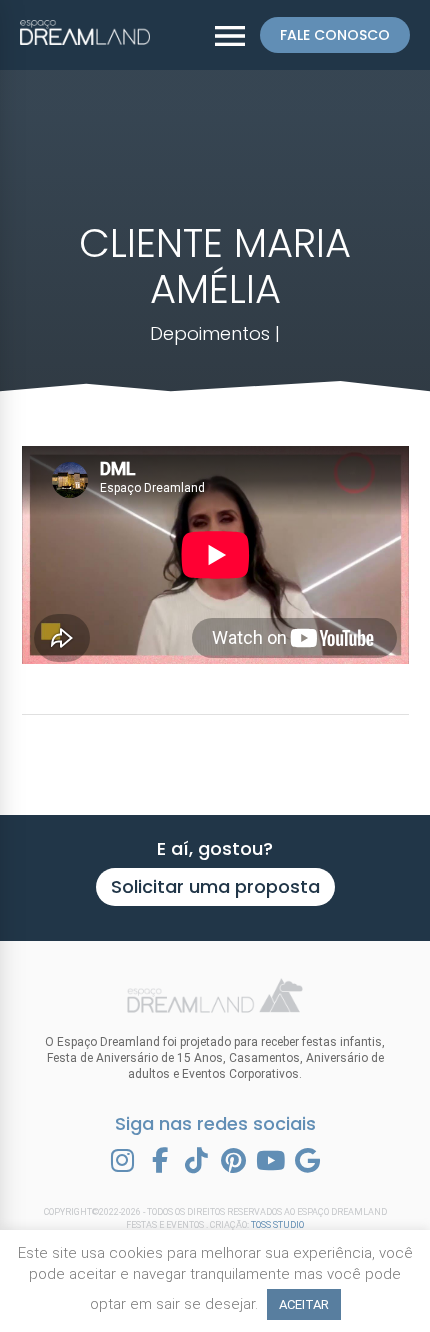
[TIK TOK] (197, 1161)
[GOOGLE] (308, 1161)
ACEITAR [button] (304, 1304)
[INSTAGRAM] (123, 1161)
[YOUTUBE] (271, 1161)
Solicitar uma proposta (215, 886)
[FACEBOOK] (160, 1161)
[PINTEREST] (234, 1161)
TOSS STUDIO (277, 1225)
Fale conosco (335, 35)
